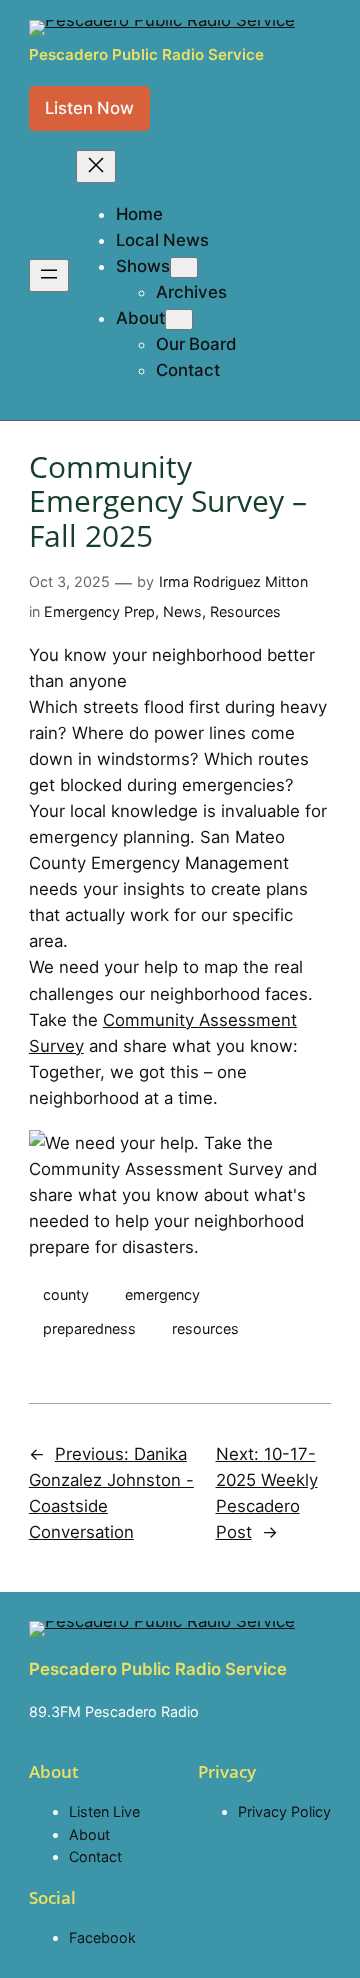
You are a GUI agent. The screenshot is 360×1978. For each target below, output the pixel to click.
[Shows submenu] (184, 267)
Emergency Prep (99, 611)
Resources (245, 611)
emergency (162, 1294)
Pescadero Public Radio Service (146, 54)
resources (205, 1328)
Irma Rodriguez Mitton (233, 581)
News (182, 611)
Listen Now (89, 108)
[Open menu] (49, 275)
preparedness (89, 1328)
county (66, 1294)
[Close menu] (96, 166)
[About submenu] (179, 319)
